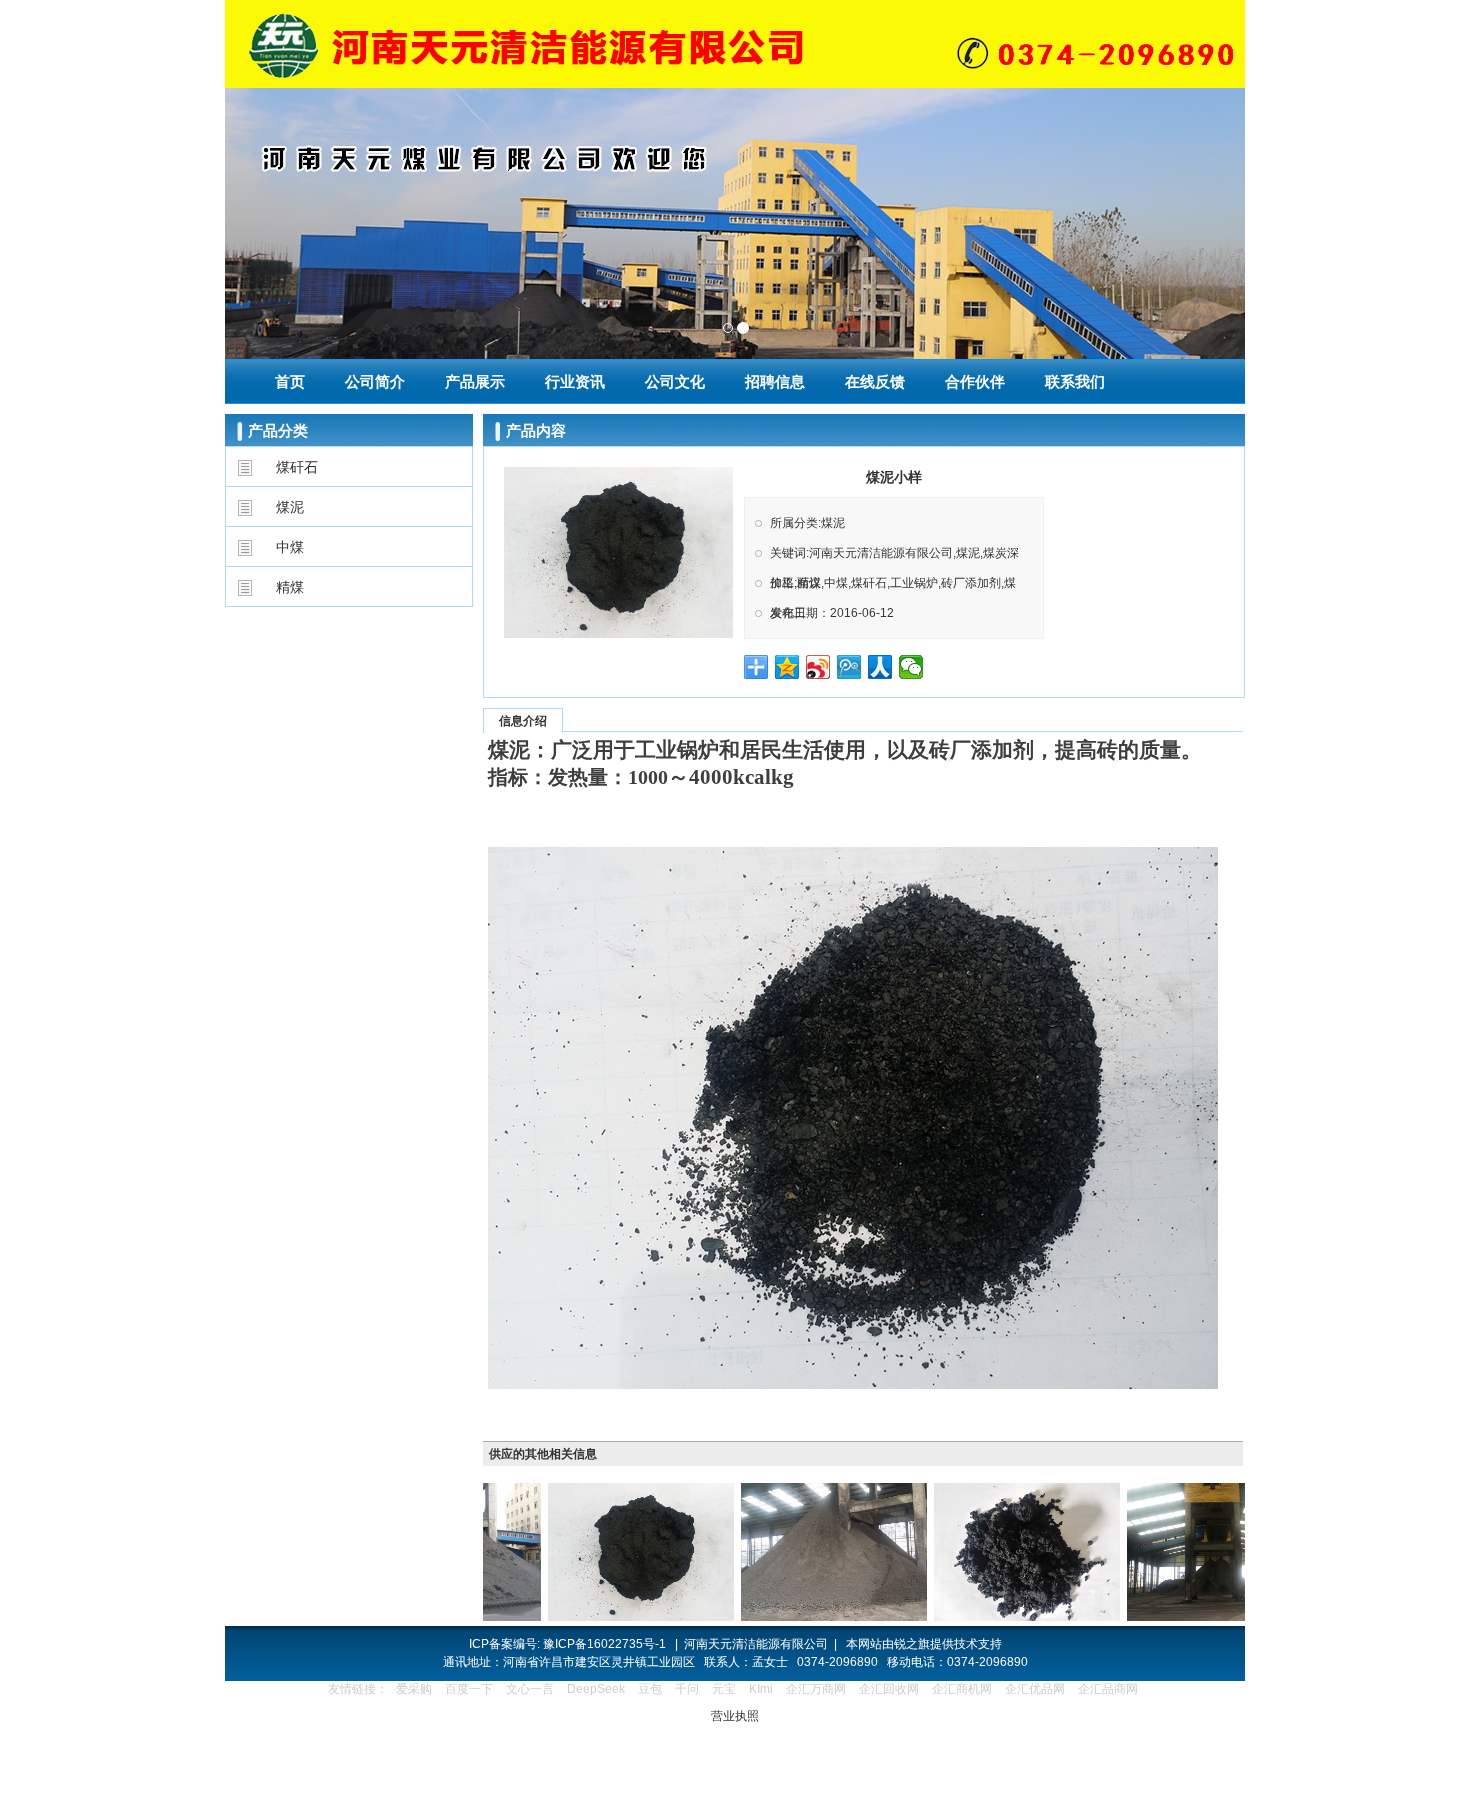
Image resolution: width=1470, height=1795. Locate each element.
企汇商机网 (962, 1689)
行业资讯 (575, 381)
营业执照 (735, 1716)
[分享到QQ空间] (787, 667)
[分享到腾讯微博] (849, 667)
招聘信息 (775, 381)
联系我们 (1075, 381)
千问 (687, 1689)
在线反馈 (875, 381)
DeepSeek (597, 1689)
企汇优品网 (1035, 1689)
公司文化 (675, 381)
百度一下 (469, 1689)
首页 (290, 381)
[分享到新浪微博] (818, 667)
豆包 (650, 1689)
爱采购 (414, 1689)
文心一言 (530, 1689)
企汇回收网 (889, 1689)
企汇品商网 (1108, 1689)
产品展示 (475, 381)
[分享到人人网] (880, 667)
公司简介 (375, 381)
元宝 (724, 1689)
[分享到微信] (911, 667)
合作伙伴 (975, 381)
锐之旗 (912, 1644)
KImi (761, 1689)
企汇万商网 (816, 1689)
